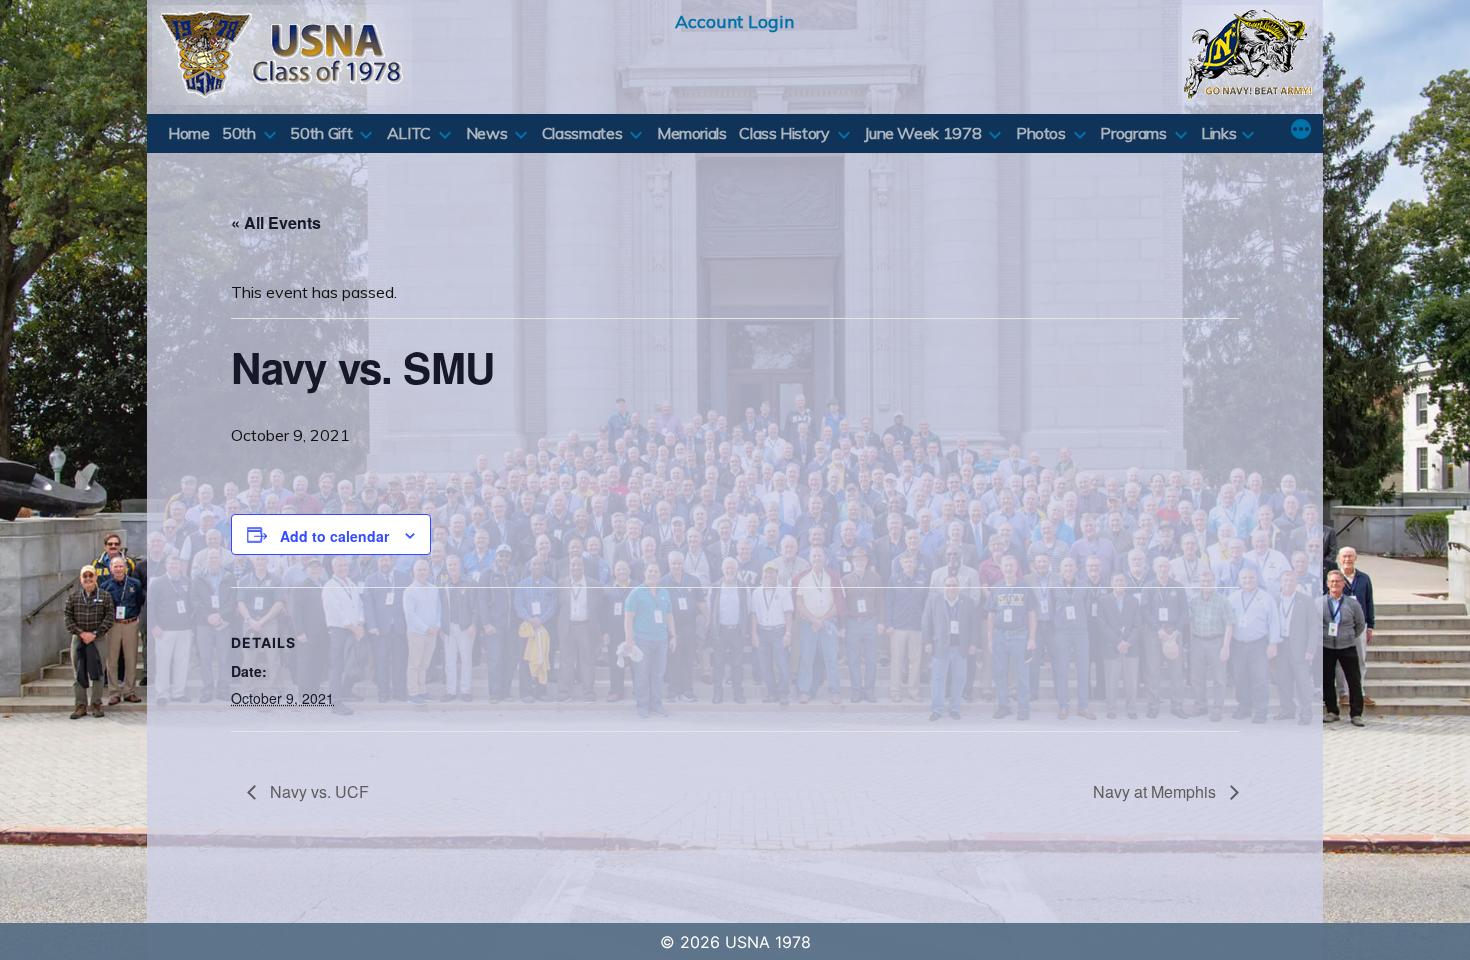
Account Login (734, 21)
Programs (1133, 133)
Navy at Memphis (1156, 791)
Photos (1041, 133)
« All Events (276, 222)
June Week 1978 (922, 133)
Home (189, 133)
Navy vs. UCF (317, 791)
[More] (1301, 131)
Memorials (692, 133)
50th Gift (321, 133)
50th (239, 133)
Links (1218, 133)
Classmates (582, 133)
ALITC (409, 133)
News (487, 133)
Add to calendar (334, 536)
